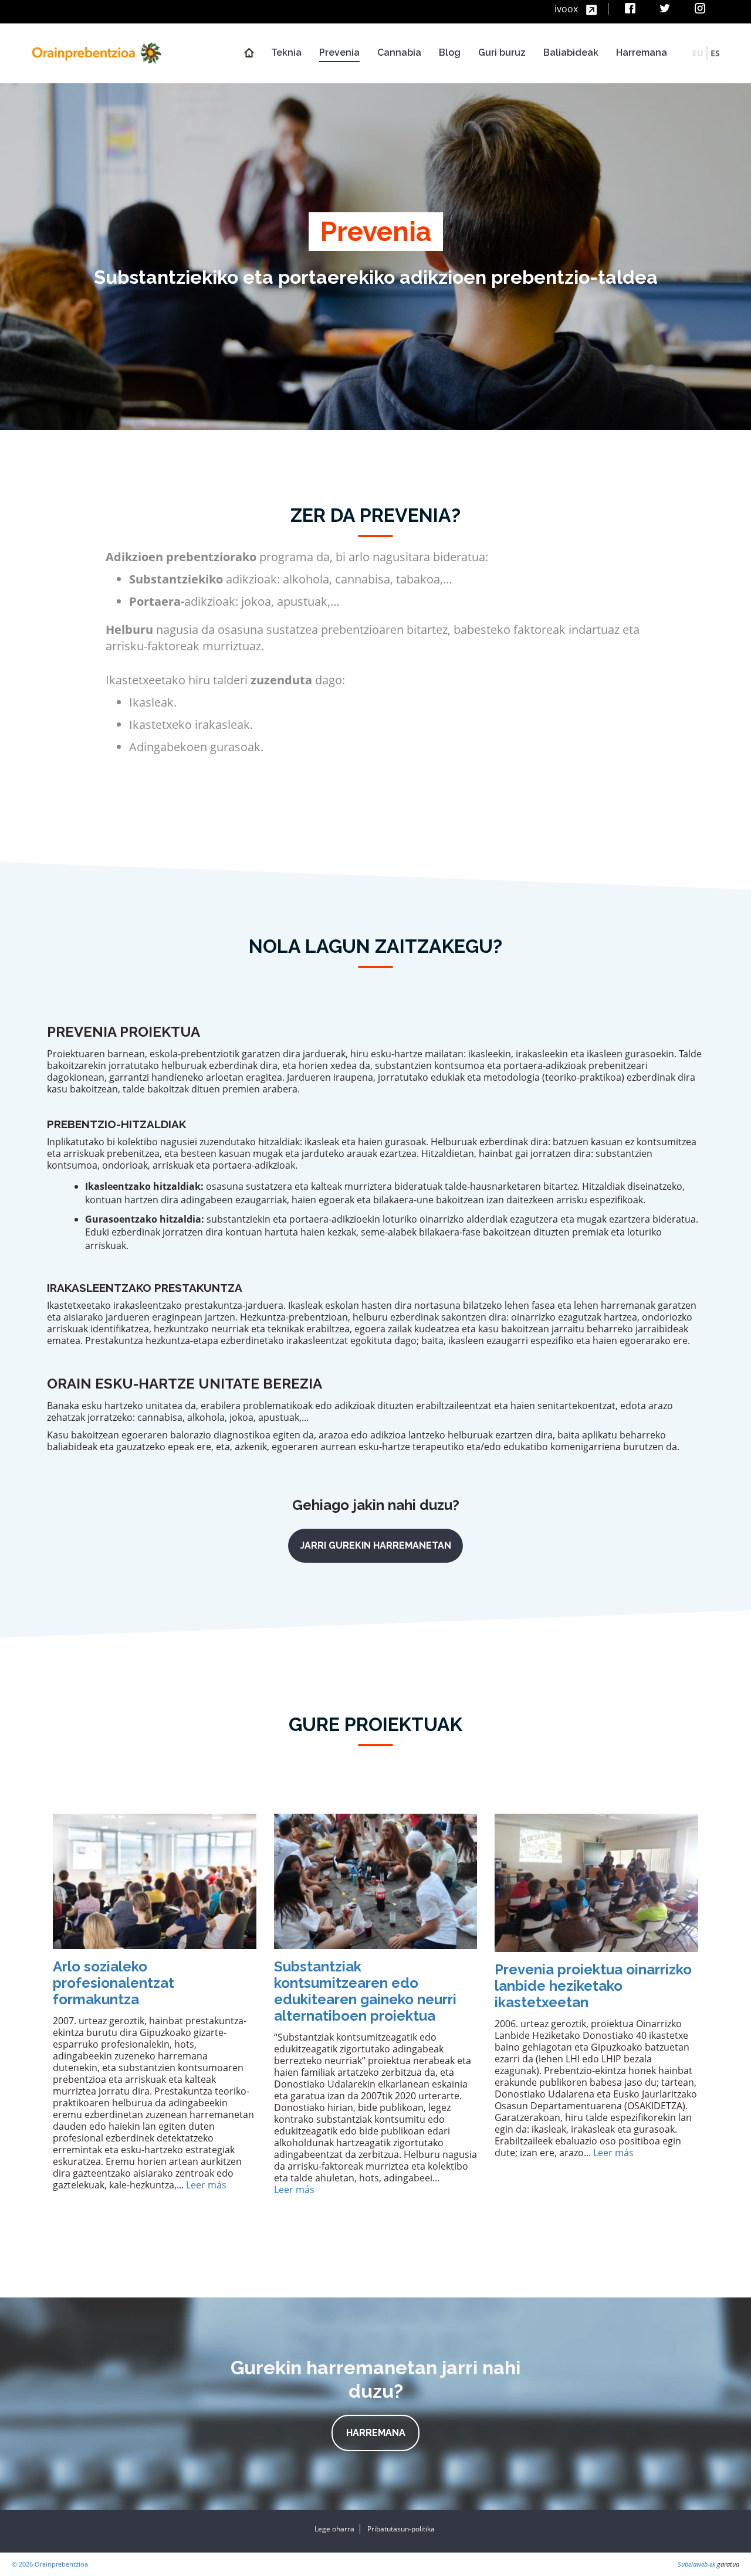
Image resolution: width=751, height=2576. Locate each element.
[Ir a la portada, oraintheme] (97, 52)
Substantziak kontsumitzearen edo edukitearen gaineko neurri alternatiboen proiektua (365, 1991)
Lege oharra (334, 2529)
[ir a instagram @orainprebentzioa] (701, 9)
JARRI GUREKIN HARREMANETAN (375, 1545)
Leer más (206, 2185)
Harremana (376, 2433)
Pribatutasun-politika (401, 2529)
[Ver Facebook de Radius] (632, 9)
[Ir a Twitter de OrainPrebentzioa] (666, 9)
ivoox (567, 9)
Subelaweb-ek (696, 2564)
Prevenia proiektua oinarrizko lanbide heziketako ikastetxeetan (593, 1986)
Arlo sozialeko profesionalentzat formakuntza (114, 1983)
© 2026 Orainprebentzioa (50, 2564)
